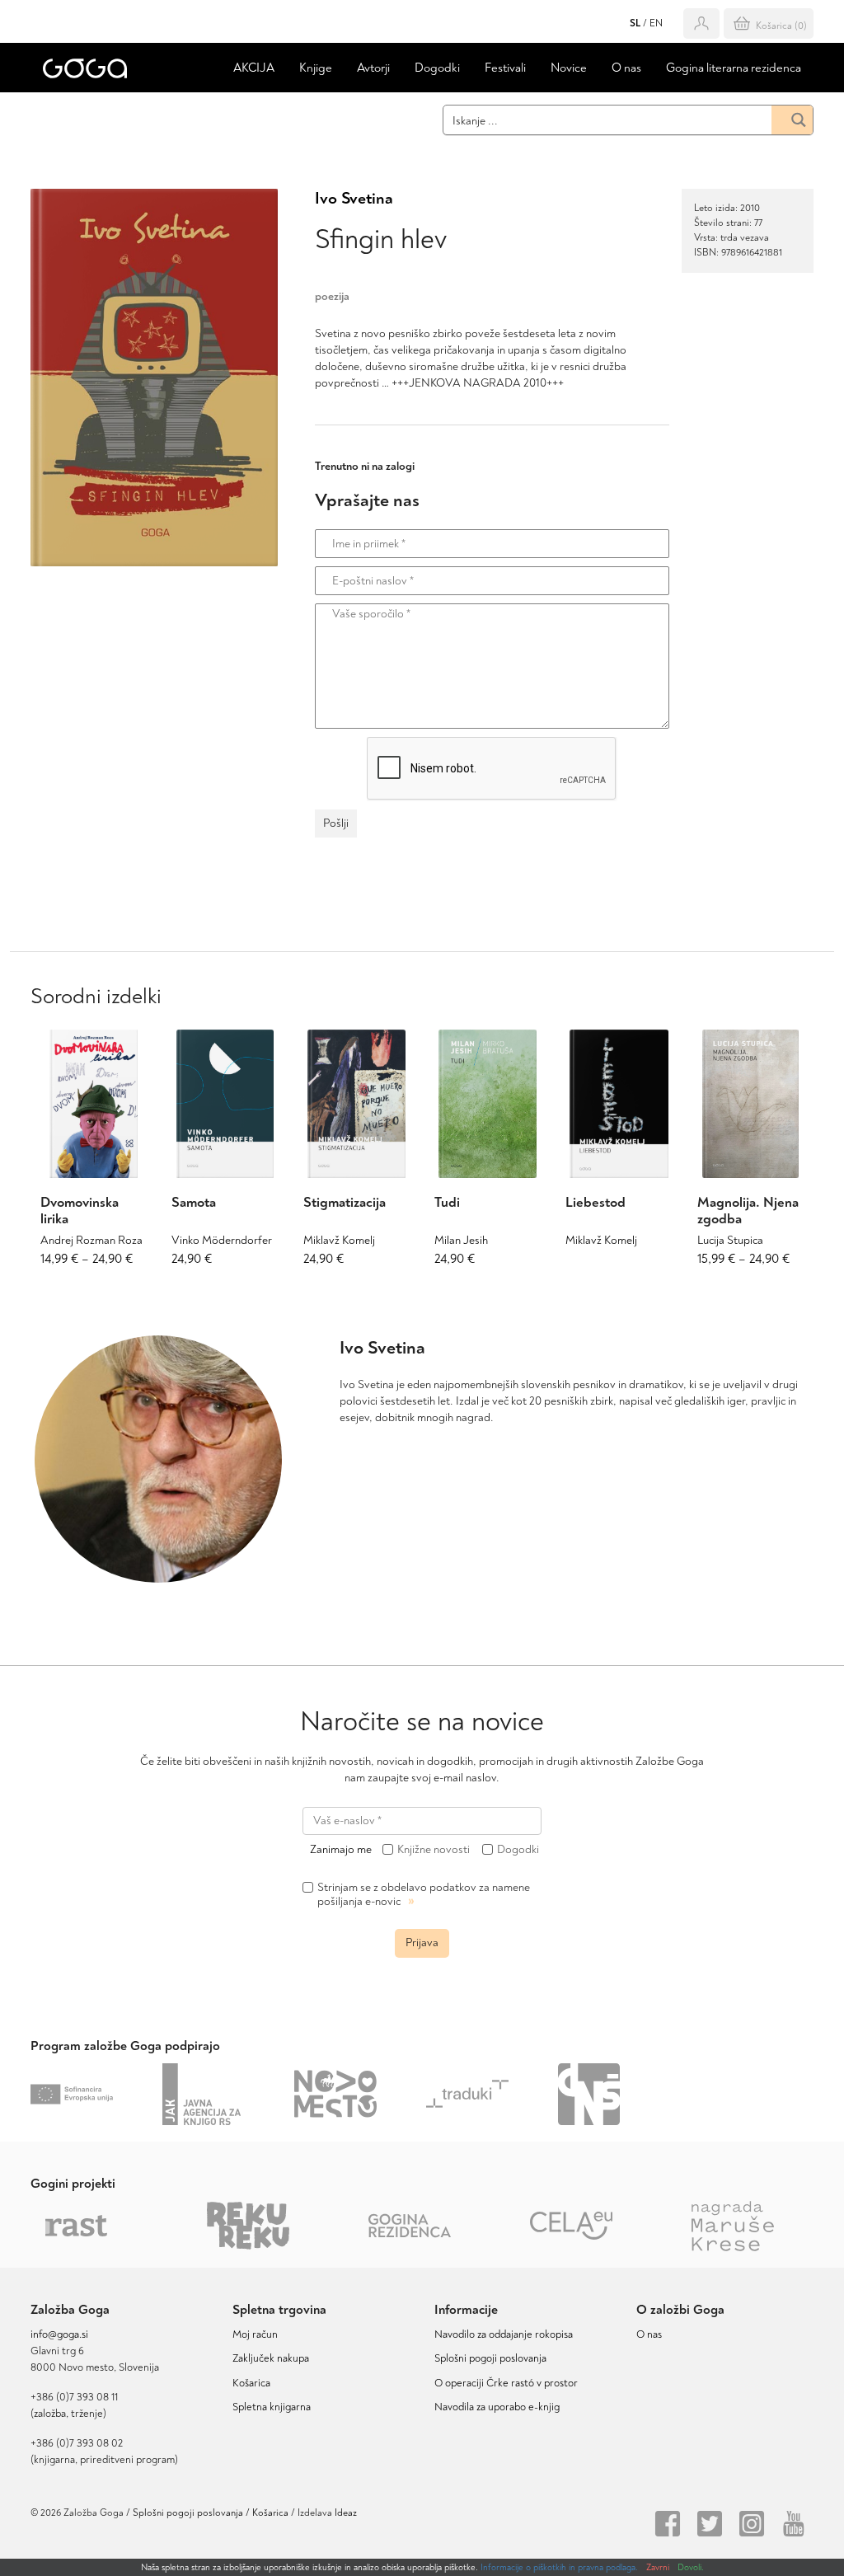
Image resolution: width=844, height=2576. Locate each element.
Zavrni (658, 2567)
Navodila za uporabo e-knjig (497, 2407)
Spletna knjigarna (272, 2407)
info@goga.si (59, 2334)
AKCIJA (254, 68)
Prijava (422, 1943)
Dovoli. (691, 2567)
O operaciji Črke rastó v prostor (506, 2383)
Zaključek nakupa (271, 2358)
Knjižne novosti (434, 1850)
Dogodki (437, 68)
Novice (569, 68)
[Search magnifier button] (792, 120)
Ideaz (346, 2513)
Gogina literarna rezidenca (734, 68)
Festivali (505, 68)
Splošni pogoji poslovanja (490, 2358)
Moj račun (255, 2334)
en (656, 23)
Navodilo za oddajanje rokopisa (506, 2334)
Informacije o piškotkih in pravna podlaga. (559, 2567)
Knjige (316, 68)
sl (635, 23)
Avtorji (373, 68)
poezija (332, 296)
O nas (626, 68)
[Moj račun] (701, 23)
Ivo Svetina (354, 198)
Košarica (251, 2383)
